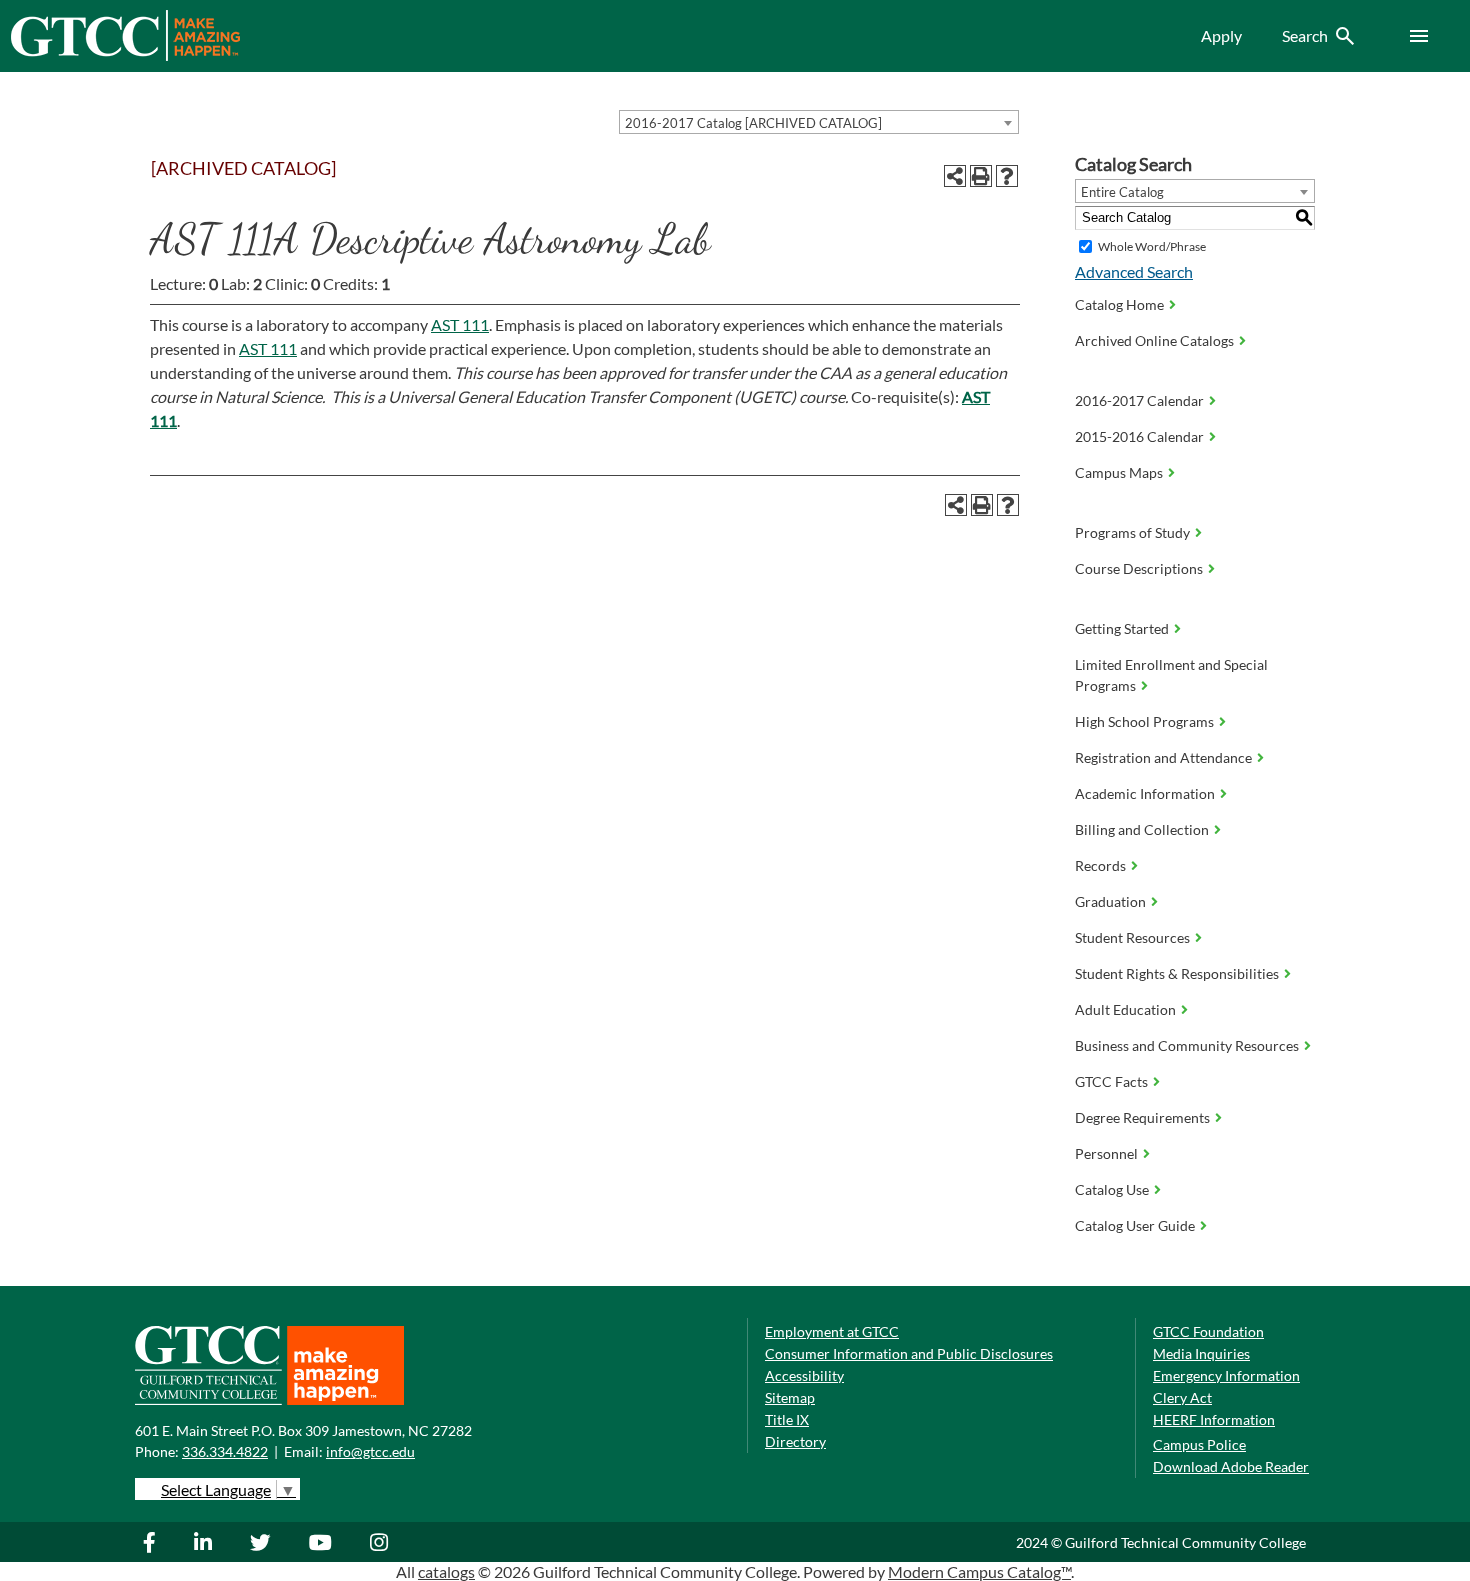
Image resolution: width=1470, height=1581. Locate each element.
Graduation (1110, 901)
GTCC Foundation (1208, 1331)
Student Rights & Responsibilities (1177, 973)
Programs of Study (1132, 532)
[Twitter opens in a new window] (263, 1542)
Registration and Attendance (1163, 757)
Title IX (787, 1419)
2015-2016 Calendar (1139, 436)
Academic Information (1145, 793)
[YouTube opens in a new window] (323, 1542)
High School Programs (1144, 721)
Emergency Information (1226, 1375)
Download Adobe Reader (1231, 1466)
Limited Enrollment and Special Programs (1171, 675)
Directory (795, 1441)
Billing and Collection (1142, 829)
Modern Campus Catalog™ (979, 1571)
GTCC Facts (1111, 1081)
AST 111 (460, 324)
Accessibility (804, 1375)
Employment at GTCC (832, 1331)
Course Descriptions (1139, 568)
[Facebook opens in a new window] (159, 1542)
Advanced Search (1134, 271)
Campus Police (1199, 1444)
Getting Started (1122, 628)
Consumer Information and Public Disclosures (909, 1353)
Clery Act (1182, 1397)
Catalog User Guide (1135, 1225)
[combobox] (819, 122)
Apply (1221, 35)
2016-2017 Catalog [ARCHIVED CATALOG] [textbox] (753, 123)
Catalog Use (1112, 1189)
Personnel (1106, 1153)
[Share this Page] (955, 176)
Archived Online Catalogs (1154, 340)
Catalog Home (1119, 304)
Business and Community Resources (1187, 1045)
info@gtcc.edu (370, 1451)
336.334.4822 (225, 1451)
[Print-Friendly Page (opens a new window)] (981, 176)
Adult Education (1125, 1009)
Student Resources (1132, 937)
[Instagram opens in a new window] (381, 1542)
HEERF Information (1214, 1419)
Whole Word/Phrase (1152, 246)
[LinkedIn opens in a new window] (205, 1542)
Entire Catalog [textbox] (1122, 192)
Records (1100, 865)
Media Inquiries (1201, 1353)
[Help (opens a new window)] (1007, 176)
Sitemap (790, 1397)
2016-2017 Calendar (1139, 400)
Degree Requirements (1142, 1117)
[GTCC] (125, 55)
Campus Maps (1119, 472)
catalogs (446, 1571)
